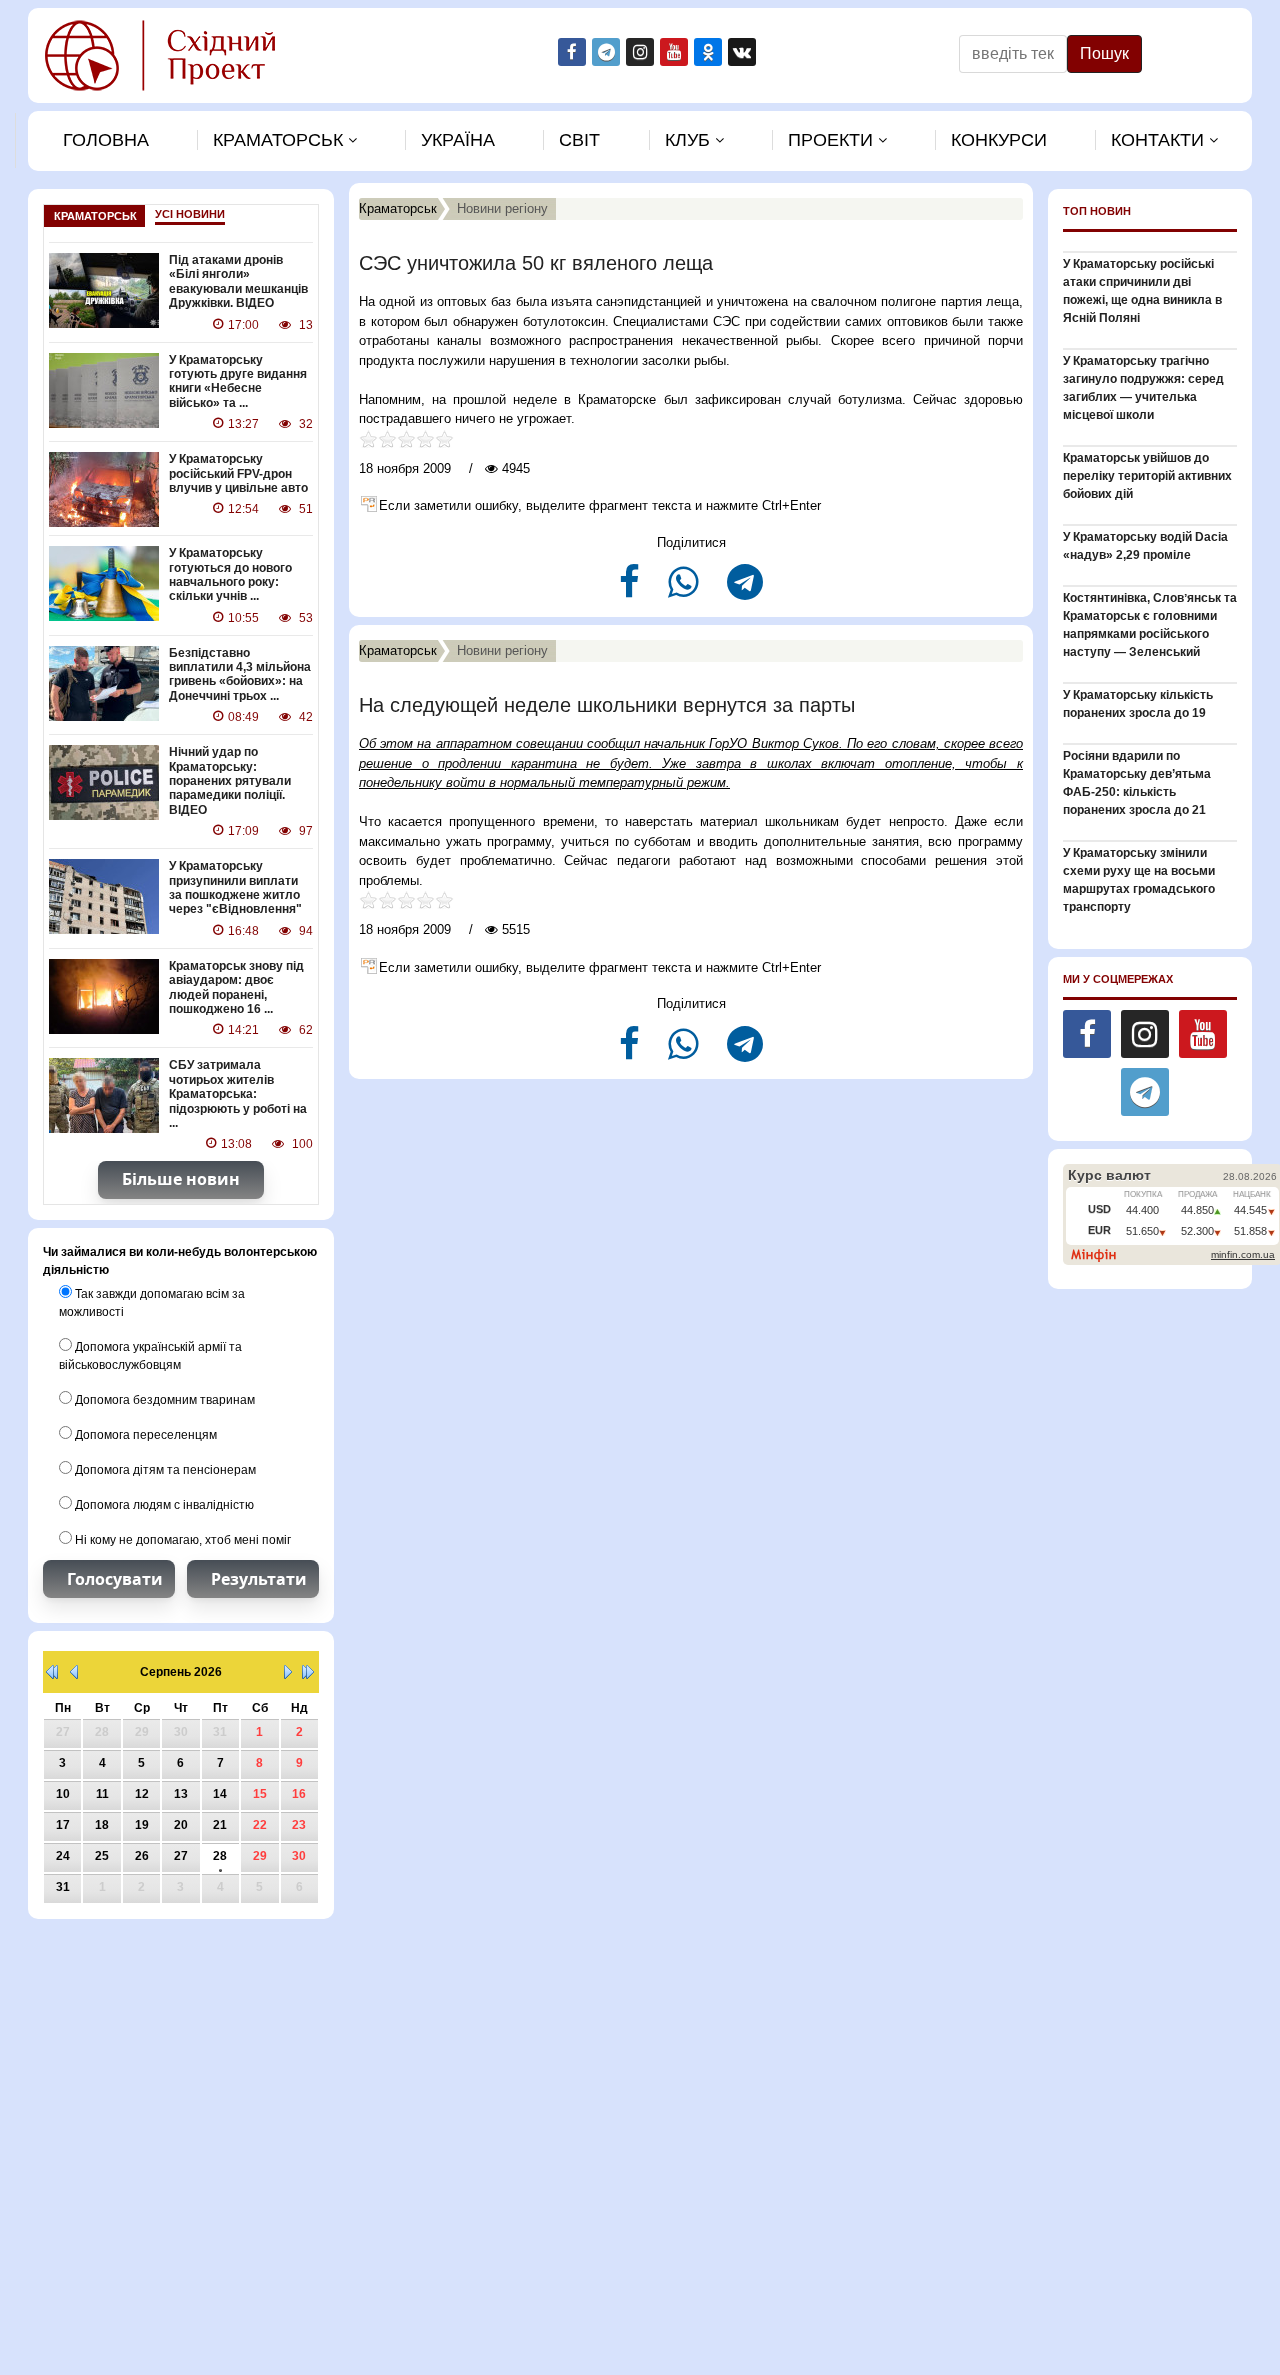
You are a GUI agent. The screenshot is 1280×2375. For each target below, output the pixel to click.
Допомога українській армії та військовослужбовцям (150, 1356)
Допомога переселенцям (144, 1435)
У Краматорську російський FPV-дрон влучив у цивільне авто (238, 473)
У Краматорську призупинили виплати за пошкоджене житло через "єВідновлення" (235, 887)
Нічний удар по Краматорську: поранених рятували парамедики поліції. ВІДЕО (230, 781)
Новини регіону (502, 208)
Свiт (579, 140)
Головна (106, 140)
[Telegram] (745, 590)
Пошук (1104, 53)
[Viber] (685, 590)
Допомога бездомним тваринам (163, 1400)
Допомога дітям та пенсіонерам (164, 1470)
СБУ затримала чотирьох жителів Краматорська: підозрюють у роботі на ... (238, 1094)
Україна (458, 140)
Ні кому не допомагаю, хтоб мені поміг (181, 1540)
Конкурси (999, 140)
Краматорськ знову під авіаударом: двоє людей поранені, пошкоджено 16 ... (236, 987)
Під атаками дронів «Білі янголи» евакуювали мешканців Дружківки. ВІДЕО (238, 281)
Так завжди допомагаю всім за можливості (152, 1303)
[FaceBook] (631, 590)
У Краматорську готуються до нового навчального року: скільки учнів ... (230, 574)
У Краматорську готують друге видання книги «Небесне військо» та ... (238, 381)
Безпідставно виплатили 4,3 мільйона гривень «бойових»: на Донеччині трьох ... (240, 674)
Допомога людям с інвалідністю (163, 1505)
